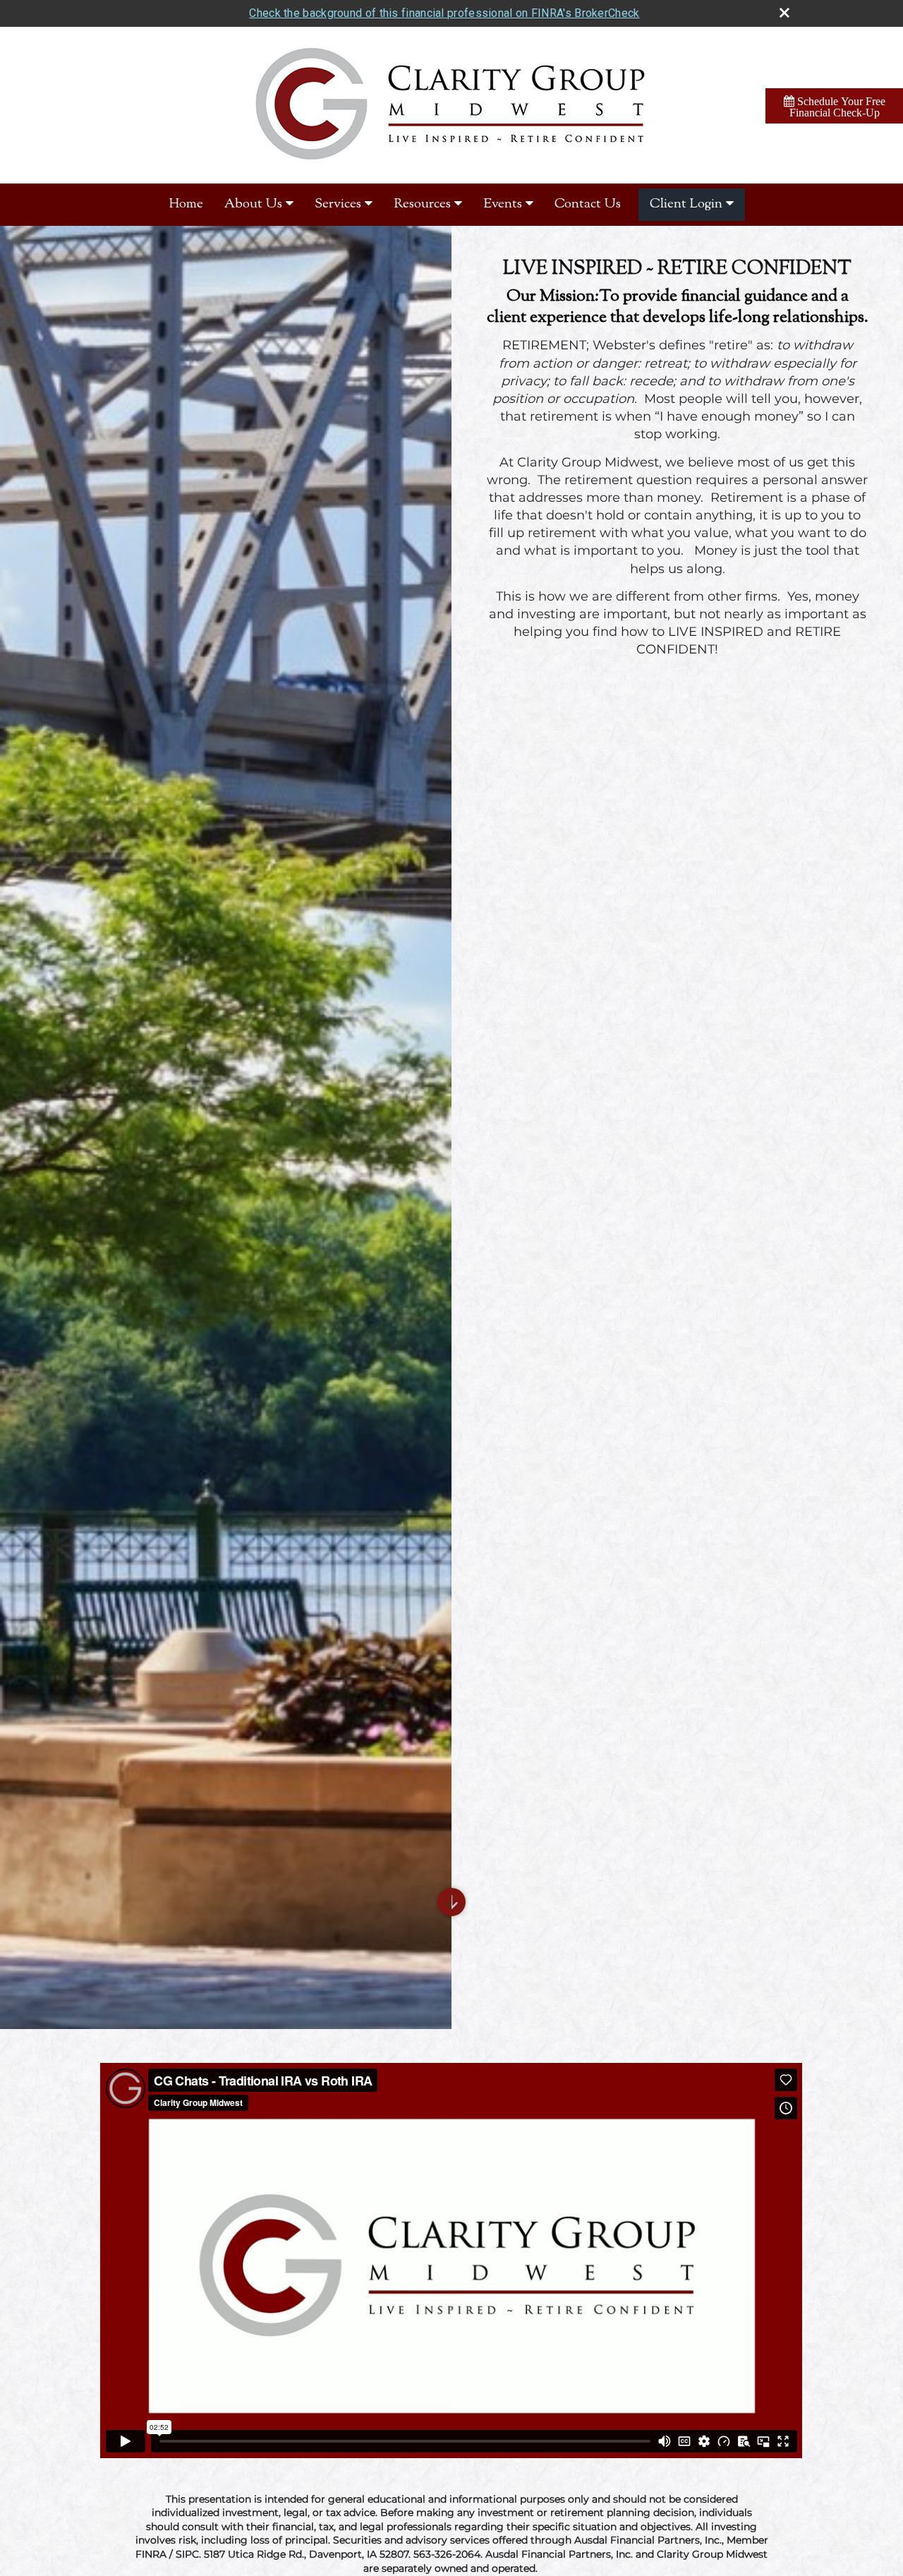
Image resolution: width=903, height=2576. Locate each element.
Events (503, 204)
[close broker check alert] (784, 13)
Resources (422, 204)
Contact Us (588, 204)
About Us (253, 204)
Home (186, 204)
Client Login (686, 204)
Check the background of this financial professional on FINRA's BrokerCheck (444, 13)
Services (338, 204)
